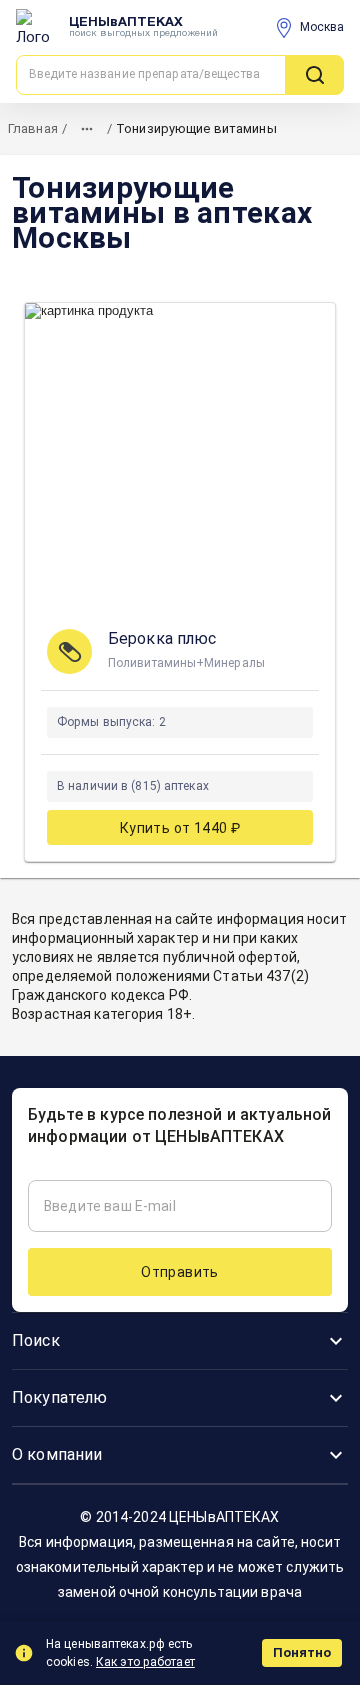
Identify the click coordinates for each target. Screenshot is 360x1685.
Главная (33, 128)
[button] (180, 1341)
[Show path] (87, 129)
